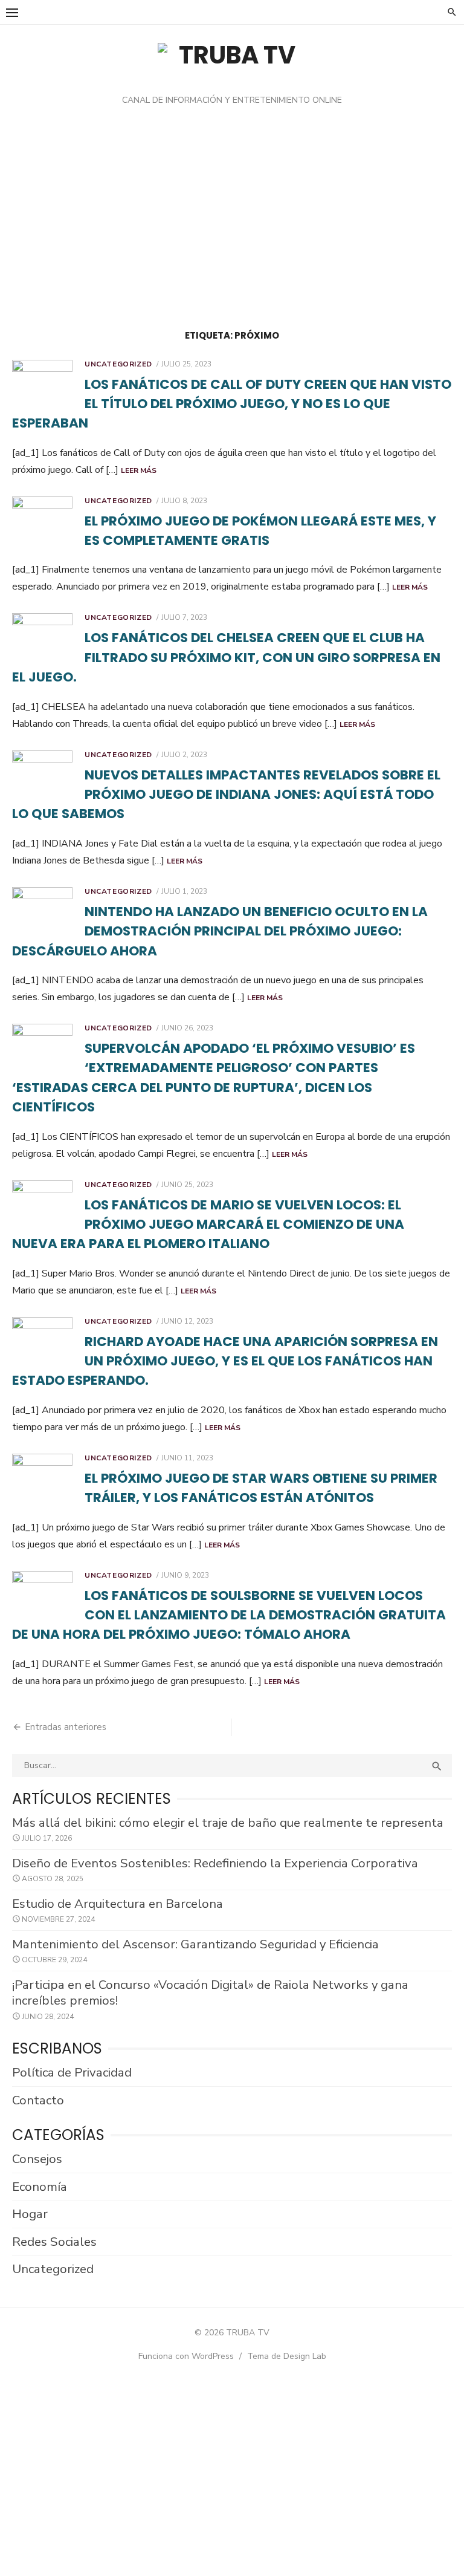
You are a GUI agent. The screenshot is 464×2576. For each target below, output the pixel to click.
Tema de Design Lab (287, 2356)
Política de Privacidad (72, 2072)
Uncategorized (118, 364)
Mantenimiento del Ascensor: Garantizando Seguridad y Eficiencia (195, 1944)
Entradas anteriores (66, 1727)
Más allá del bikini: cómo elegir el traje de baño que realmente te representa (228, 1823)
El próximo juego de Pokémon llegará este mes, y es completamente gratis (260, 531)
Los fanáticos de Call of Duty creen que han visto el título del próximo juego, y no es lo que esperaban (232, 404)
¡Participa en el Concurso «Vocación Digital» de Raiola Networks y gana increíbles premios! (210, 1993)
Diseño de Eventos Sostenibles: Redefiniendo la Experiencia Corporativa (215, 1863)
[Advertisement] (232, 221)
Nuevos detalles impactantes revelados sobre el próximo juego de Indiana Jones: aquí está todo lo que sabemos (226, 795)
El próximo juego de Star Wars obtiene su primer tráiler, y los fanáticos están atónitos (261, 1488)
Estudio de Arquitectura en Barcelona (118, 1904)
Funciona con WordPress (186, 2356)
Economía (40, 2187)
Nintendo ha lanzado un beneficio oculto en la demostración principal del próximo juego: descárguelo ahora (220, 931)
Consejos (37, 2159)
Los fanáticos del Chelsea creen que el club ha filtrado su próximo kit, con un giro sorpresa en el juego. (226, 657)
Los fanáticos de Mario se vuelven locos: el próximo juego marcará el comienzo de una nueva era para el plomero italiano (208, 1225)
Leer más (139, 470)
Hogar (30, 2214)
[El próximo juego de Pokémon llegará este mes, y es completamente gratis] (42, 520)
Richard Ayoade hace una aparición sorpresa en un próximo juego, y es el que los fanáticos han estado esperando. (225, 1361)
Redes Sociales (54, 2242)
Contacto (38, 2100)
